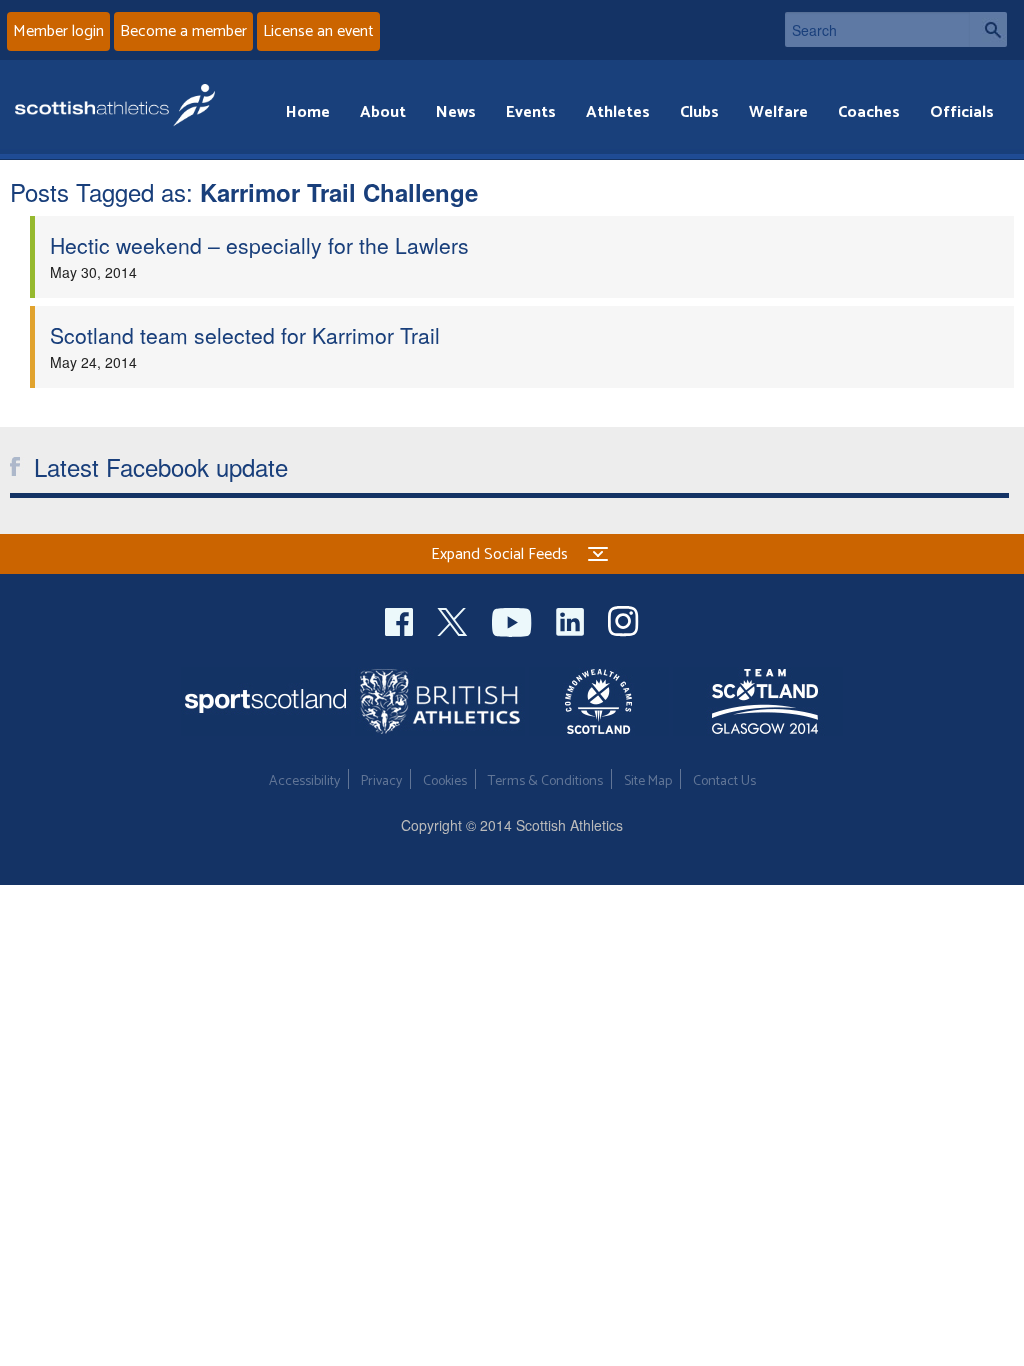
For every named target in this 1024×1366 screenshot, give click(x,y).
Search (988, 29)
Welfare (778, 112)
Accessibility (304, 781)
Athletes (618, 112)
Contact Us (724, 781)
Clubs (699, 112)
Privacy (381, 781)
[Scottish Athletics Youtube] (514, 619)
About (383, 112)
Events (531, 112)
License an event (318, 31)
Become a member (183, 31)
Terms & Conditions (545, 781)
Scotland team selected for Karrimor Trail (245, 335)
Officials (962, 112)
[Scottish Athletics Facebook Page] (401, 619)
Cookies (445, 781)
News (456, 112)
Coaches (869, 112)
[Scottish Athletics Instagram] (623, 619)
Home (308, 112)
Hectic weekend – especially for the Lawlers (259, 245)
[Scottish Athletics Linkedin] (572, 619)
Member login (58, 31)
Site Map (648, 781)
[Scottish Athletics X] (454, 619)
